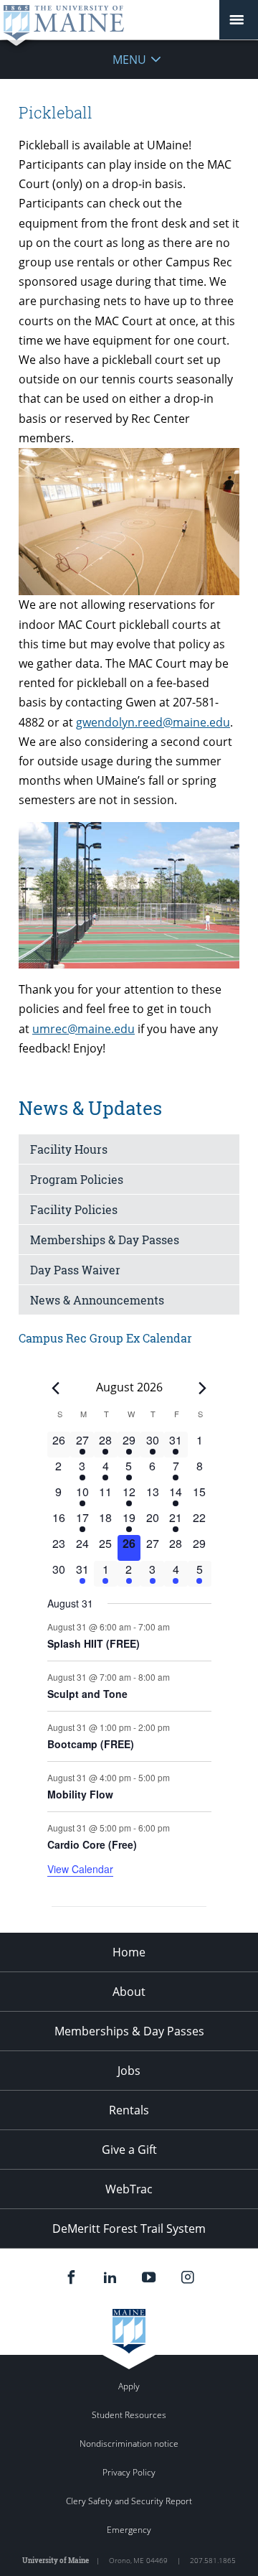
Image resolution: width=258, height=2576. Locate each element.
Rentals (129, 2110)
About (129, 1992)
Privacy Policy (129, 2472)
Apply (129, 2386)
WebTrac (129, 2189)
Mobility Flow (80, 1794)
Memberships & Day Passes (105, 1240)
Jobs (129, 2071)
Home (129, 1952)
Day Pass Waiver (75, 1270)
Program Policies (77, 1179)
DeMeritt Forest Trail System (129, 2229)
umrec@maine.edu (83, 1029)
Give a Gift (129, 2150)
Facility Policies (74, 1209)
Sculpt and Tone (87, 1694)
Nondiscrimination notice (129, 2444)
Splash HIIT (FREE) (94, 1643)
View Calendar (80, 1869)
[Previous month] (56, 1388)
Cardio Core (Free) (92, 1844)
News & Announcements (97, 1300)
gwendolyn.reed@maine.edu (153, 722)
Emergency (129, 2530)
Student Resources (129, 2415)
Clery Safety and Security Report (129, 2501)
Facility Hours (69, 1149)
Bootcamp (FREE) (91, 1744)
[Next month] (203, 1388)
